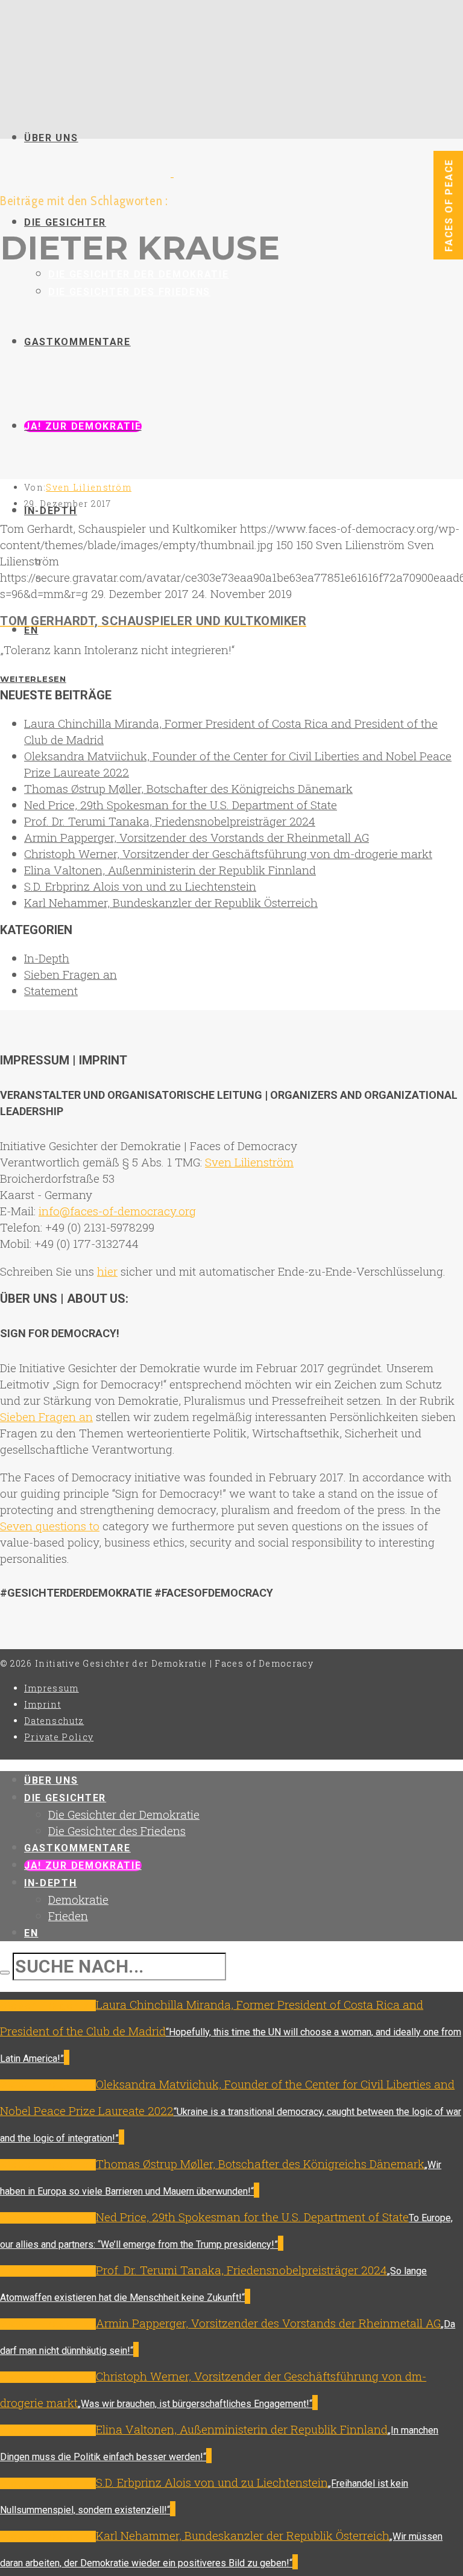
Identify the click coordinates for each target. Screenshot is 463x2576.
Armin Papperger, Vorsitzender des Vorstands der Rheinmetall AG (197, 837)
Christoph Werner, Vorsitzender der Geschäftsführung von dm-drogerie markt (228, 854)
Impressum (52, 1688)
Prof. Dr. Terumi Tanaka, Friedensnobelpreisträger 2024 (170, 821)
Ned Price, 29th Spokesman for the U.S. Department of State (181, 805)
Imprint (43, 1704)
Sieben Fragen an (71, 974)
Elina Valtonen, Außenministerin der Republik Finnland (170, 870)
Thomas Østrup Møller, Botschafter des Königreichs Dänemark (188, 788)
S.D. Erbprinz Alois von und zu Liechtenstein (140, 886)
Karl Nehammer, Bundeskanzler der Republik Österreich (171, 902)
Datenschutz (54, 1721)
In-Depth (47, 958)
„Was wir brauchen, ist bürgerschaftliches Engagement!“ (195, 2404)
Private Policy (59, 1737)
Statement (51, 991)
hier (107, 1271)
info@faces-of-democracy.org (117, 1211)
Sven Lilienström (89, 487)
